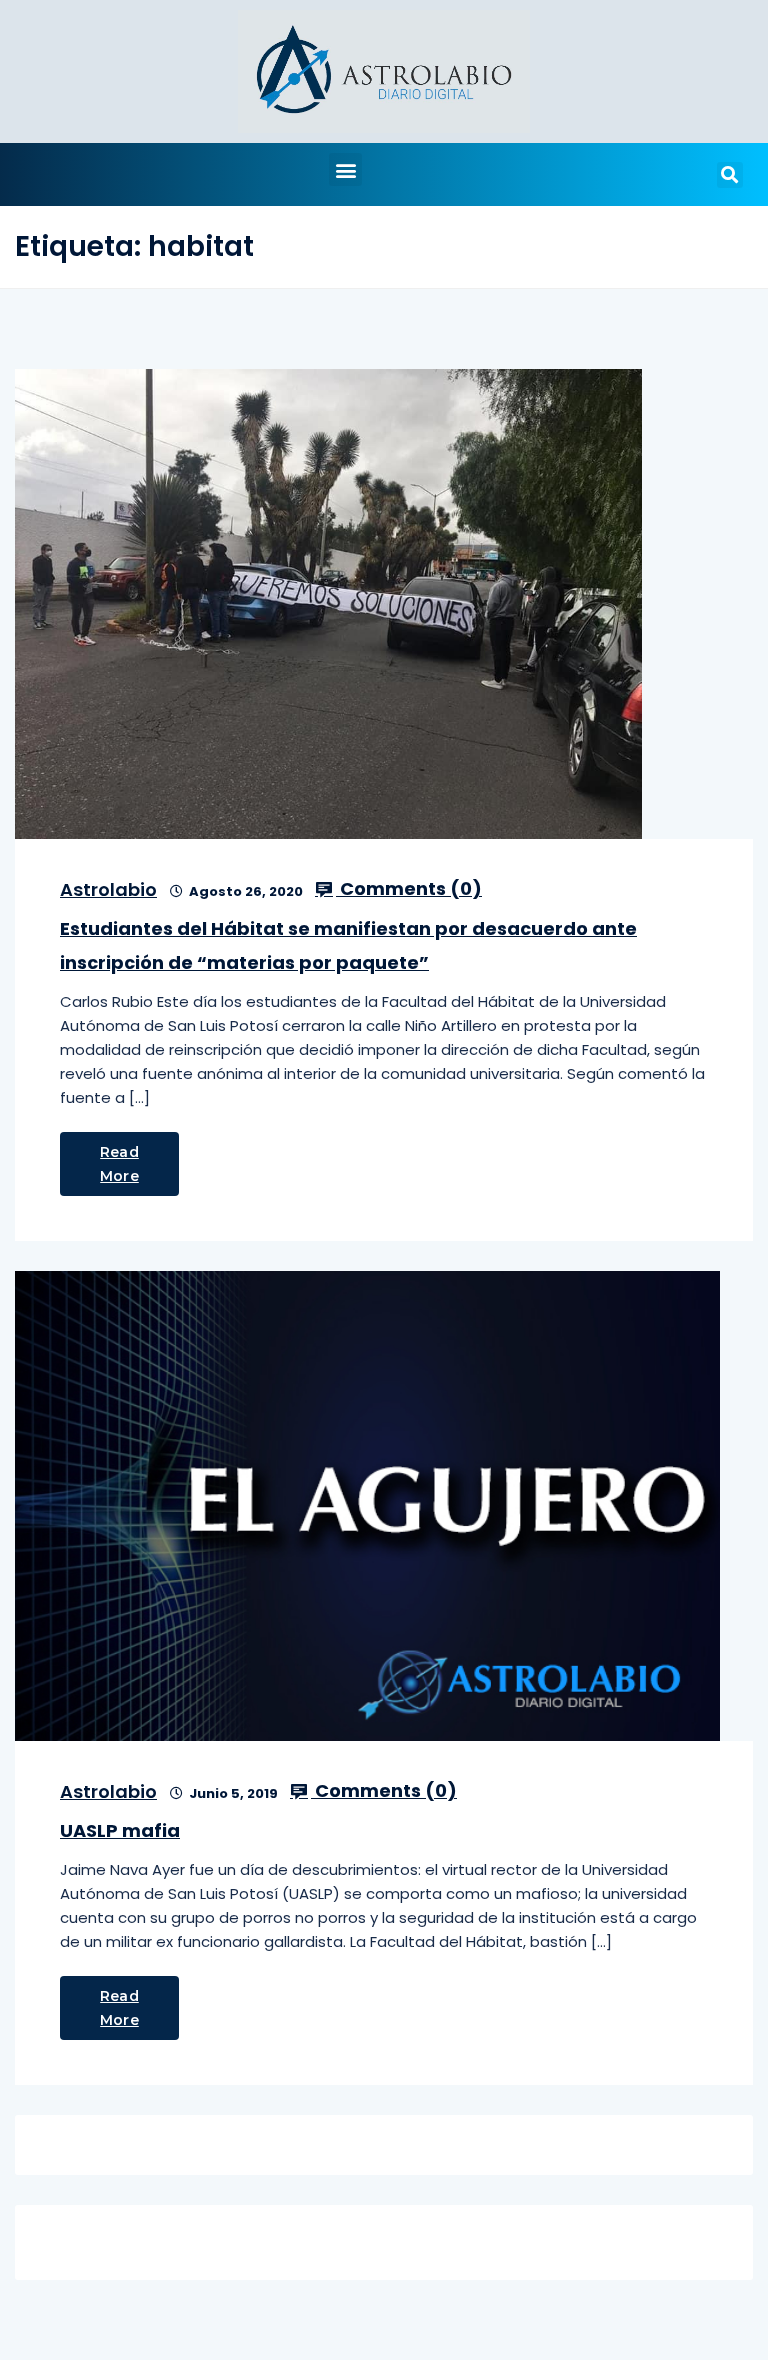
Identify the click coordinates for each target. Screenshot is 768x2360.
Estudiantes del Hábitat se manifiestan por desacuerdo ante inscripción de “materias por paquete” (348, 945)
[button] (345, 169)
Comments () (409, 889)
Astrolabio (108, 889)
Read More (119, 1164)
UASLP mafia (120, 1830)
